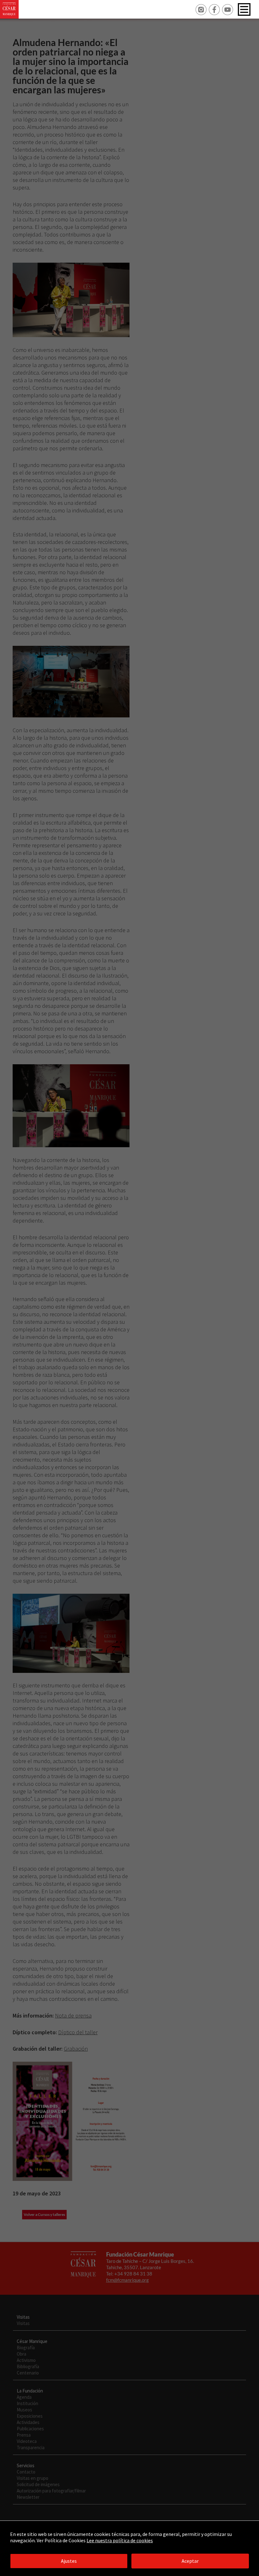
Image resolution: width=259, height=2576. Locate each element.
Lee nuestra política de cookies (120, 2540)
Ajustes (69, 2561)
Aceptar (190, 2561)
